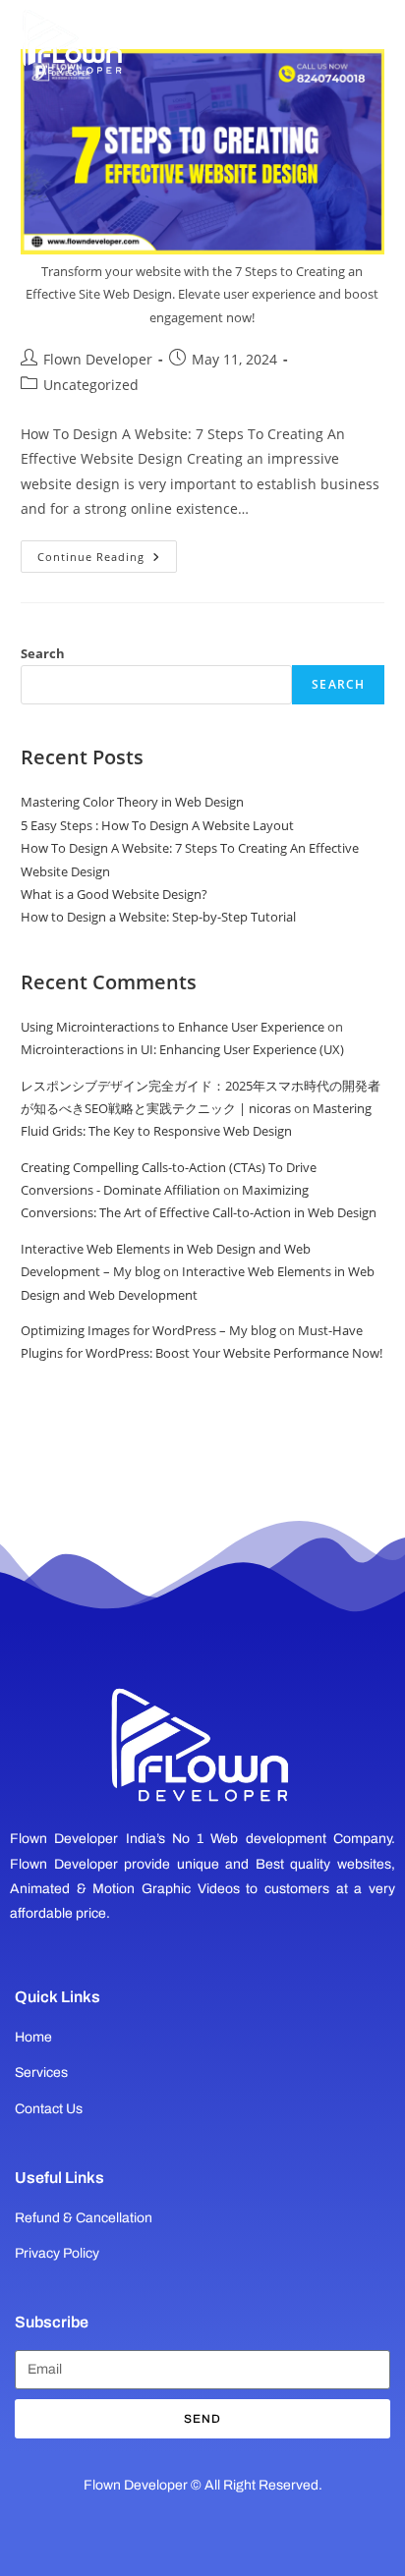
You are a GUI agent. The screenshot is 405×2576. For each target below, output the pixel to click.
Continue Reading (107, 552)
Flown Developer (98, 359)
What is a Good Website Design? (114, 894)
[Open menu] (364, 34)
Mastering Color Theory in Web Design (132, 802)
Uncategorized (91, 385)
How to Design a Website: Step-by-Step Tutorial (158, 917)
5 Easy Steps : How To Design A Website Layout (157, 825)
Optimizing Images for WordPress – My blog (148, 1330)
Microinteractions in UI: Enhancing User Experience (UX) (182, 1049)
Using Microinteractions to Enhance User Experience (173, 1027)
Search (43, 653)
